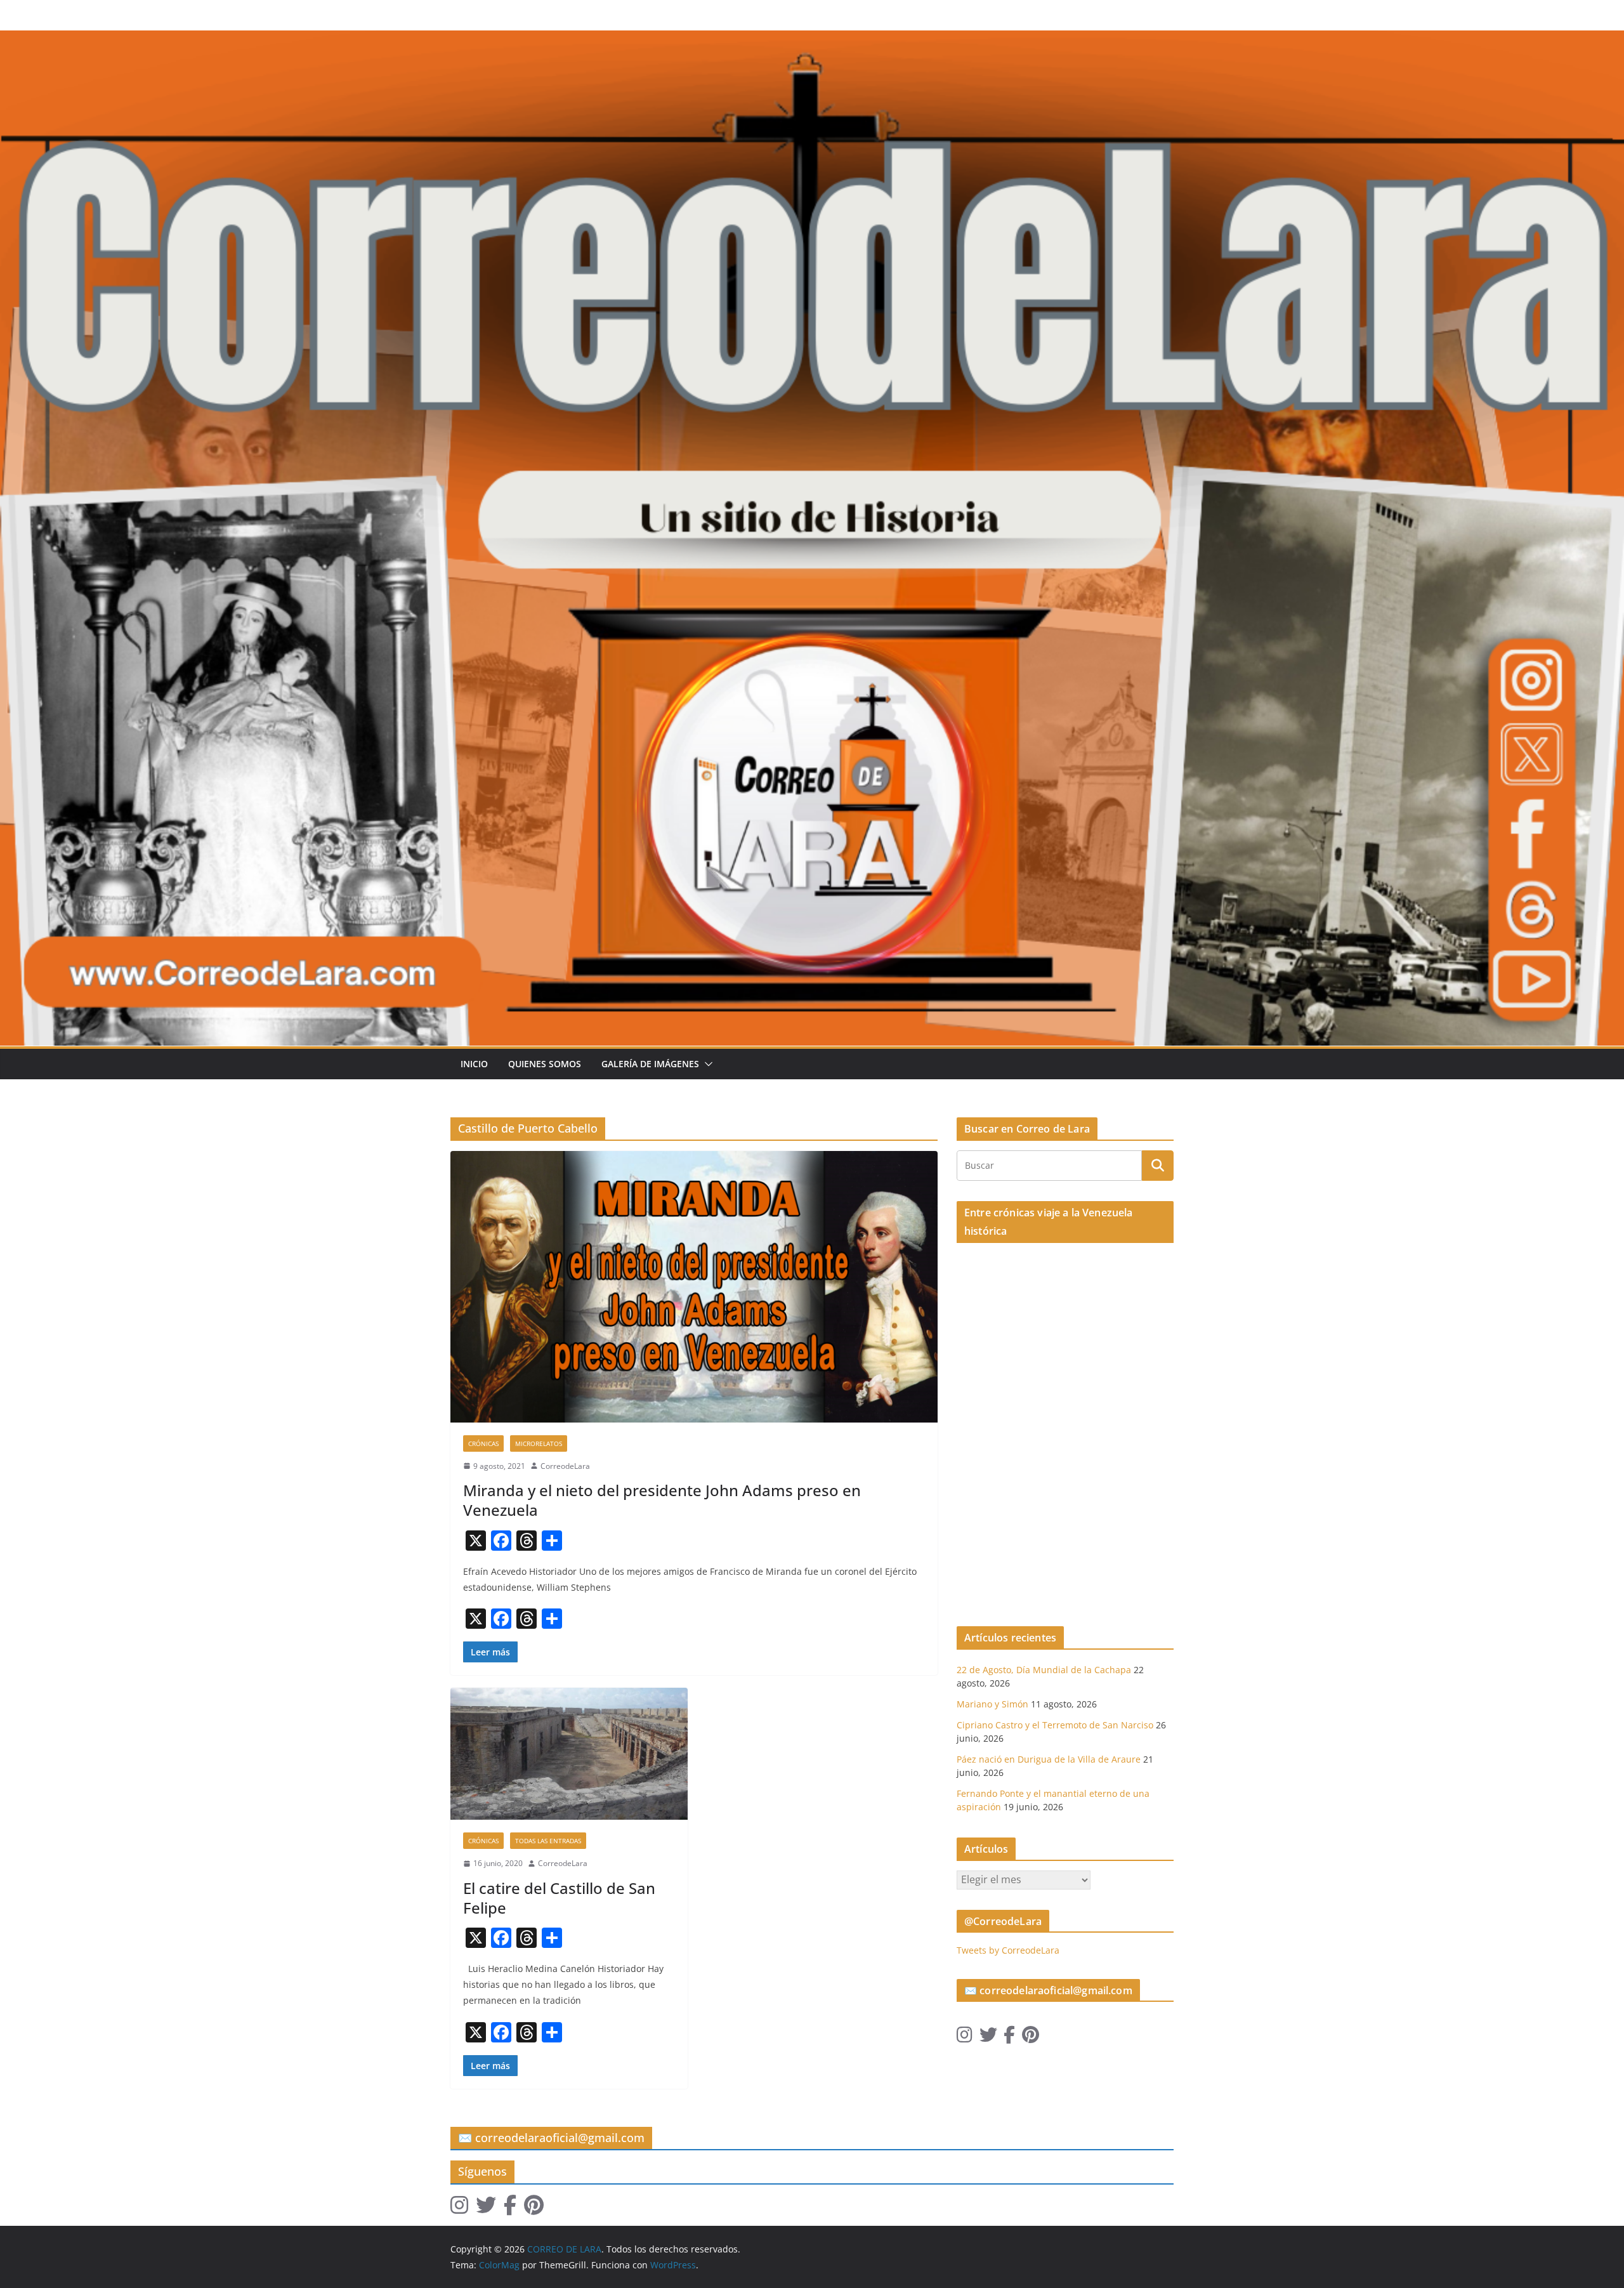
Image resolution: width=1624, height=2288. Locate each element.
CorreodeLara (565, 1466)
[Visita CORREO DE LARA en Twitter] (988, 2038)
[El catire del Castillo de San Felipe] (569, 1754)
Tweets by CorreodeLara (1008, 1950)
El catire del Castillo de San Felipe (559, 1898)
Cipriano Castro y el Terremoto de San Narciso (1055, 1725)
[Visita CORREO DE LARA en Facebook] (1009, 2038)
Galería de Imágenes (650, 1064)
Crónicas (483, 1443)
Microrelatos (539, 1443)
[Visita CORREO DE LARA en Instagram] (965, 2038)
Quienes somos (545, 1064)
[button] (706, 1064)
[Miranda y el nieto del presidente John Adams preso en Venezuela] (694, 1286)
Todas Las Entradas (548, 1841)
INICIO (474, 1064)
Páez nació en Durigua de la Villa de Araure (1049, 1759)
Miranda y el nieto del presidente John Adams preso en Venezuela (662, 1500)
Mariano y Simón (992, 1704)
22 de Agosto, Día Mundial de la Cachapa (1044, 1670)
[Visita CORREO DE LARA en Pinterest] (1031, 2038)
